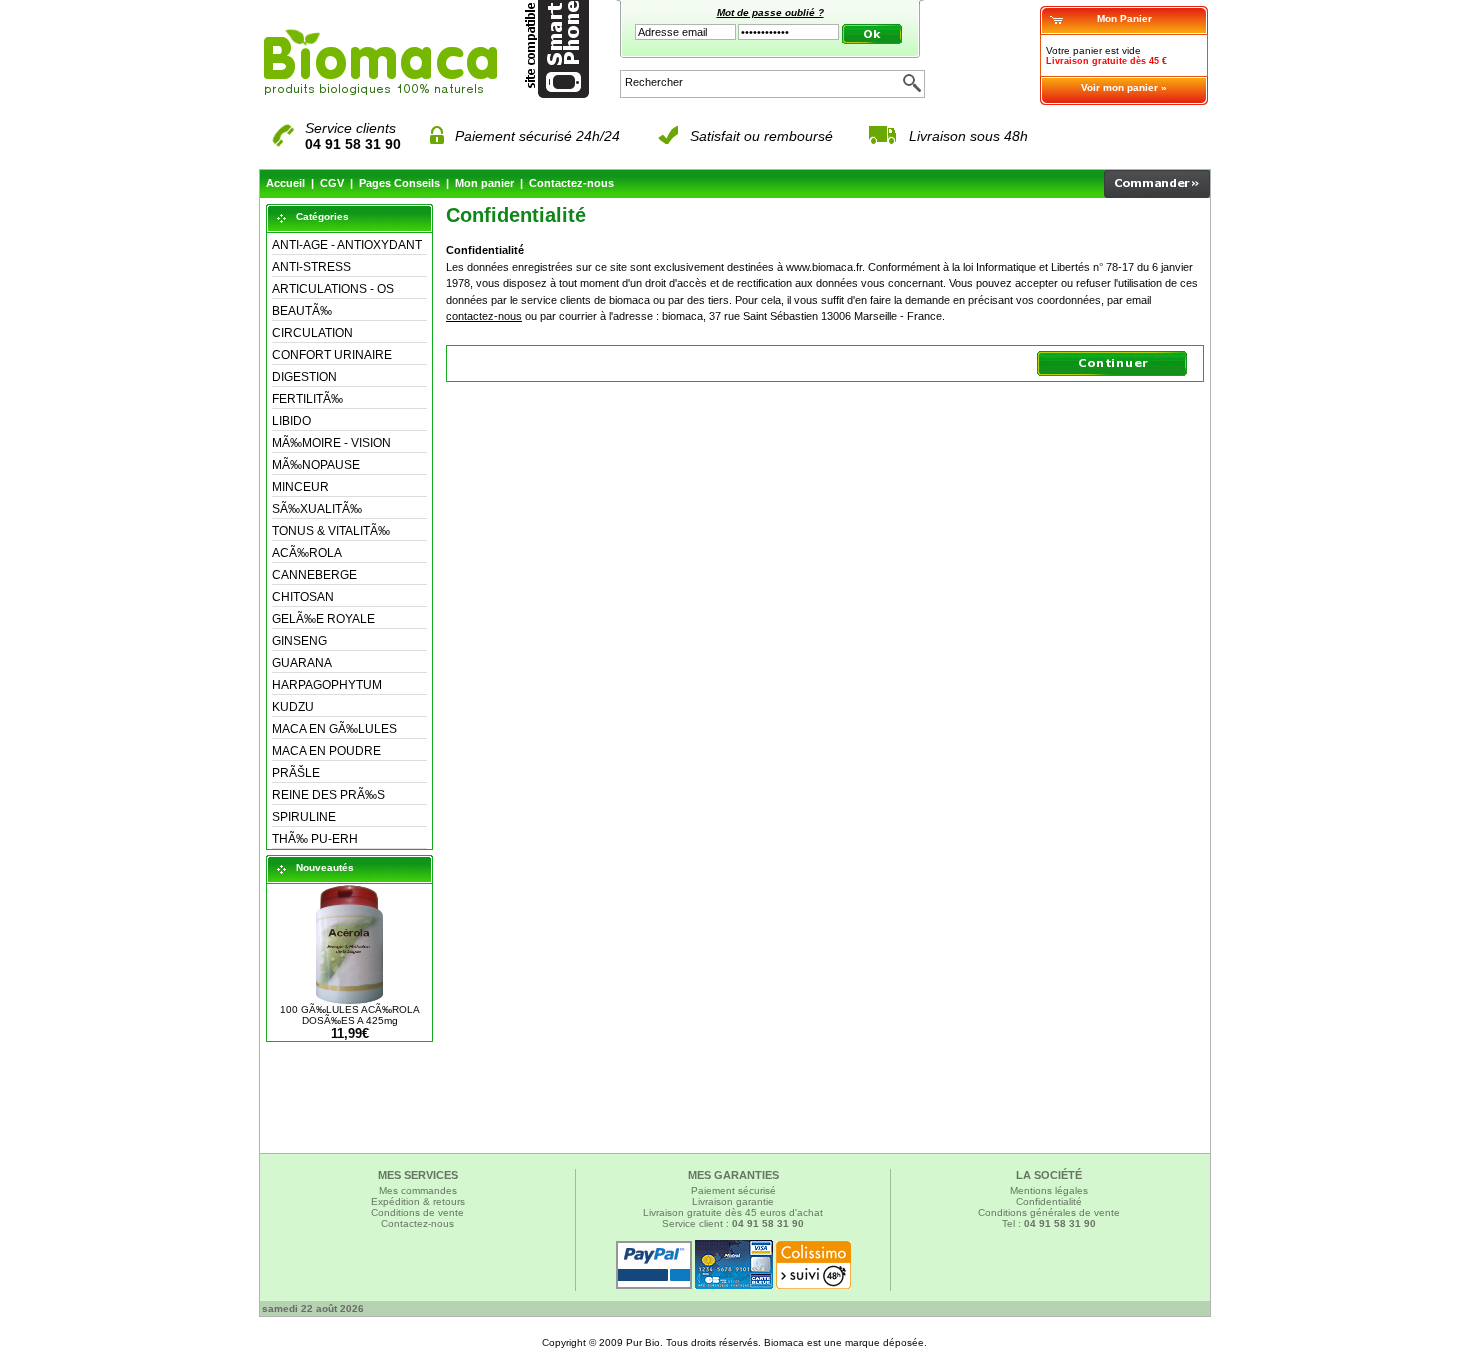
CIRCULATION (312, 333)
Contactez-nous (571, 183)
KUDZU (293, 707)
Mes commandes (418, 1190)
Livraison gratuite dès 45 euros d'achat (733, 1212)
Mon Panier (1124, 18)
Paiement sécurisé (733, 1190)
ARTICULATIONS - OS (333, 289)
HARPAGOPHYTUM (327, 685)
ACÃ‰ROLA (307, 553)
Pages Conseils (399, 183)
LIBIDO (291, 421)
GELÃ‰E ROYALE (323, 619)
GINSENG (299, 641)
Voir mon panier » (1124, 87)
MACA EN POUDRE (326, 751)
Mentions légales (1049, 1190)
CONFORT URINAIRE (332, 355)
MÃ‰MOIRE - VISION (331, 443)
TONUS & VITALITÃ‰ (331, 531)
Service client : (733, 1223)
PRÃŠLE (296, 773)
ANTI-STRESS (311, 267)
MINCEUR (300, 487)
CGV (332, 183)
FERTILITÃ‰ (307, 399)
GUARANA (302, 663)
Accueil (285, 183)
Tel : (1049, 1223)
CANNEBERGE (314, 575)
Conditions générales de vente (1049, 1212)
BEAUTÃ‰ (302, 311)
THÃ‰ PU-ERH (315, 839)
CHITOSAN (303, 597)
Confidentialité (1049, 1201)
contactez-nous (484, 316)
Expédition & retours (418, 1201)
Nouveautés (325, 867)
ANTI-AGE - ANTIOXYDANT (347, 245)
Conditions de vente (417, 1212)
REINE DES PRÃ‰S (328, 795)
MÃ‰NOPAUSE (316, 465)
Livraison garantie (733, 1201)
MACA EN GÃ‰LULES (334, 729)
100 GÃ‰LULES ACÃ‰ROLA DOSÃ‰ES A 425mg (350, 1015)
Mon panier (484, 183)
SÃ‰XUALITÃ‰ (317, 509)
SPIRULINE (304, 817)
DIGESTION (304, 377)
